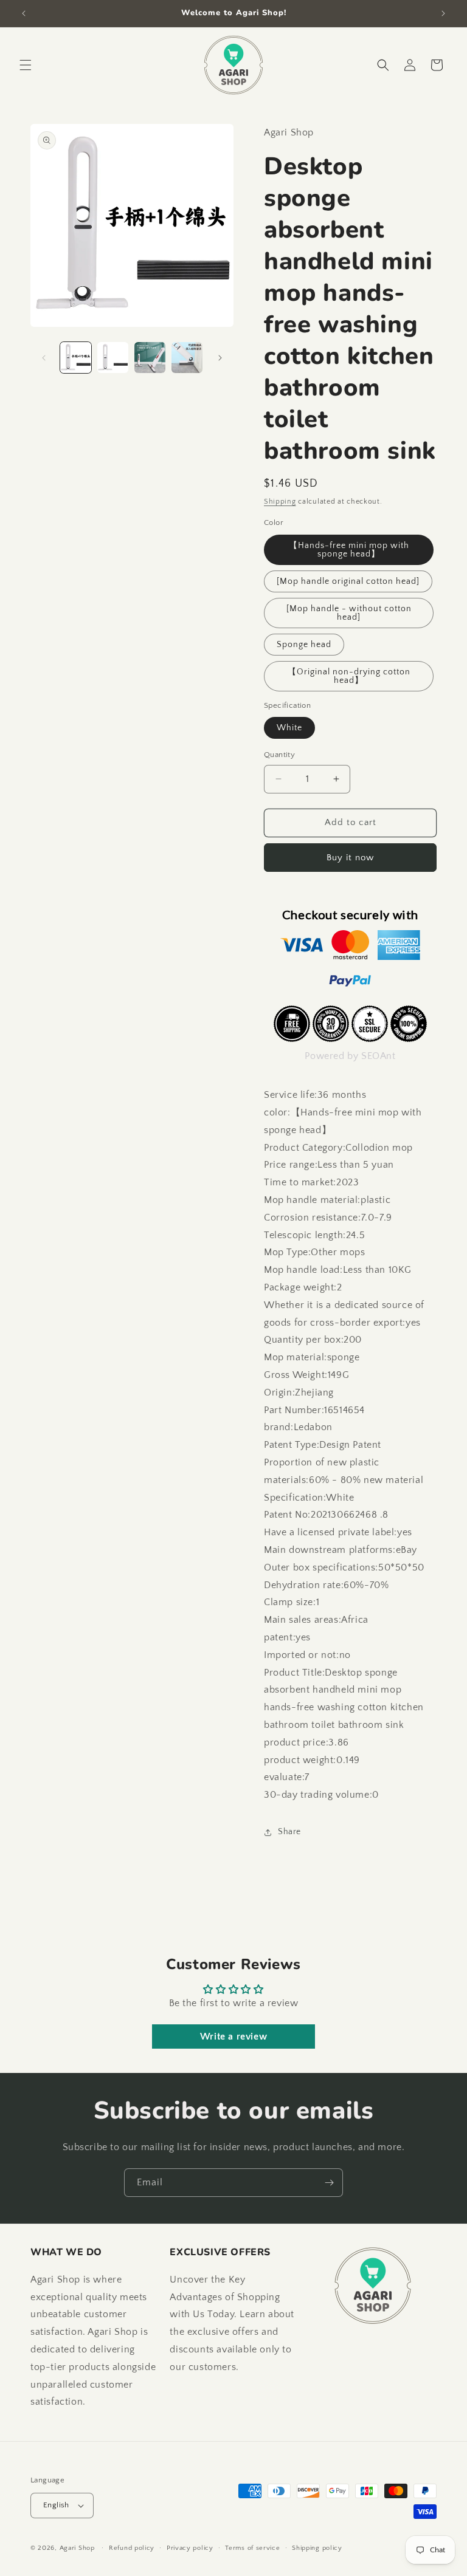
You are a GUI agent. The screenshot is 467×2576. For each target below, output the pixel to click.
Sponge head (304, 645)
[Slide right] (220, 358)
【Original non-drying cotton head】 (349, 676)
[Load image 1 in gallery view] (76, 358)
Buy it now (350, 858)
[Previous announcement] (24, 13)
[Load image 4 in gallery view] (187, 358)
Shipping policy (317, 2548)
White (289, 728)
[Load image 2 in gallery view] (113, 358)
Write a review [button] (233, 2036)
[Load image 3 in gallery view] (150, 358)
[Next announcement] (443, 13)
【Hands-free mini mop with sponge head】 (349, 550)
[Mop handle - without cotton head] (349, 613)
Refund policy (132, 2548)
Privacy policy (190, 2548)
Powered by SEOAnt (350, 1056)
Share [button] (289, 1832)
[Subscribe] (329, 2183)
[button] (26, 65)
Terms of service (252, 2548)
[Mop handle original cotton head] (348, 581)
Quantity (279, 755)
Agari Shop (77, 2548)
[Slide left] (44, 358)
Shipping (280, 502)
